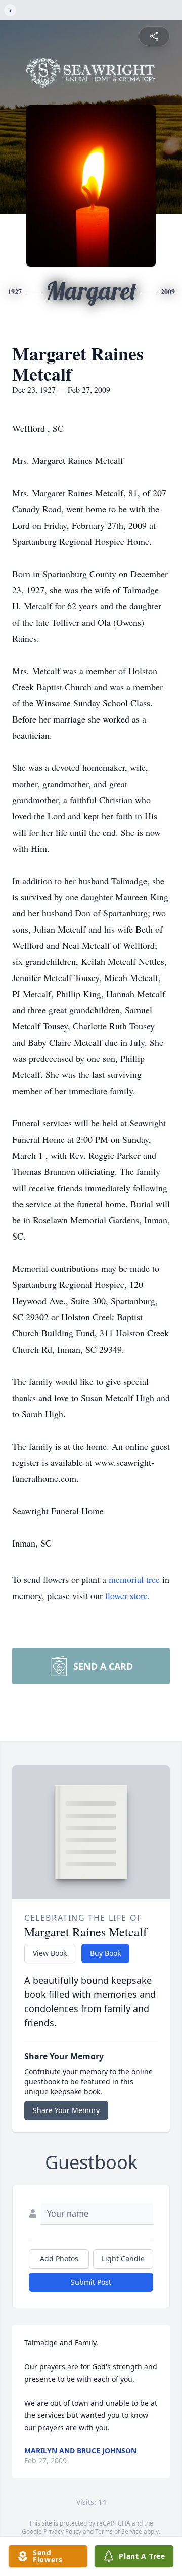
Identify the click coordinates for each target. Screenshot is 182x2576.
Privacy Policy (62, 2531)
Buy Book (105, 1953)
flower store (126, 1595)
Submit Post (91, 2282)
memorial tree (134, 1579)
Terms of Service (119, 2531)
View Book (50, 1953)
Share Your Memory (66, 2110)
